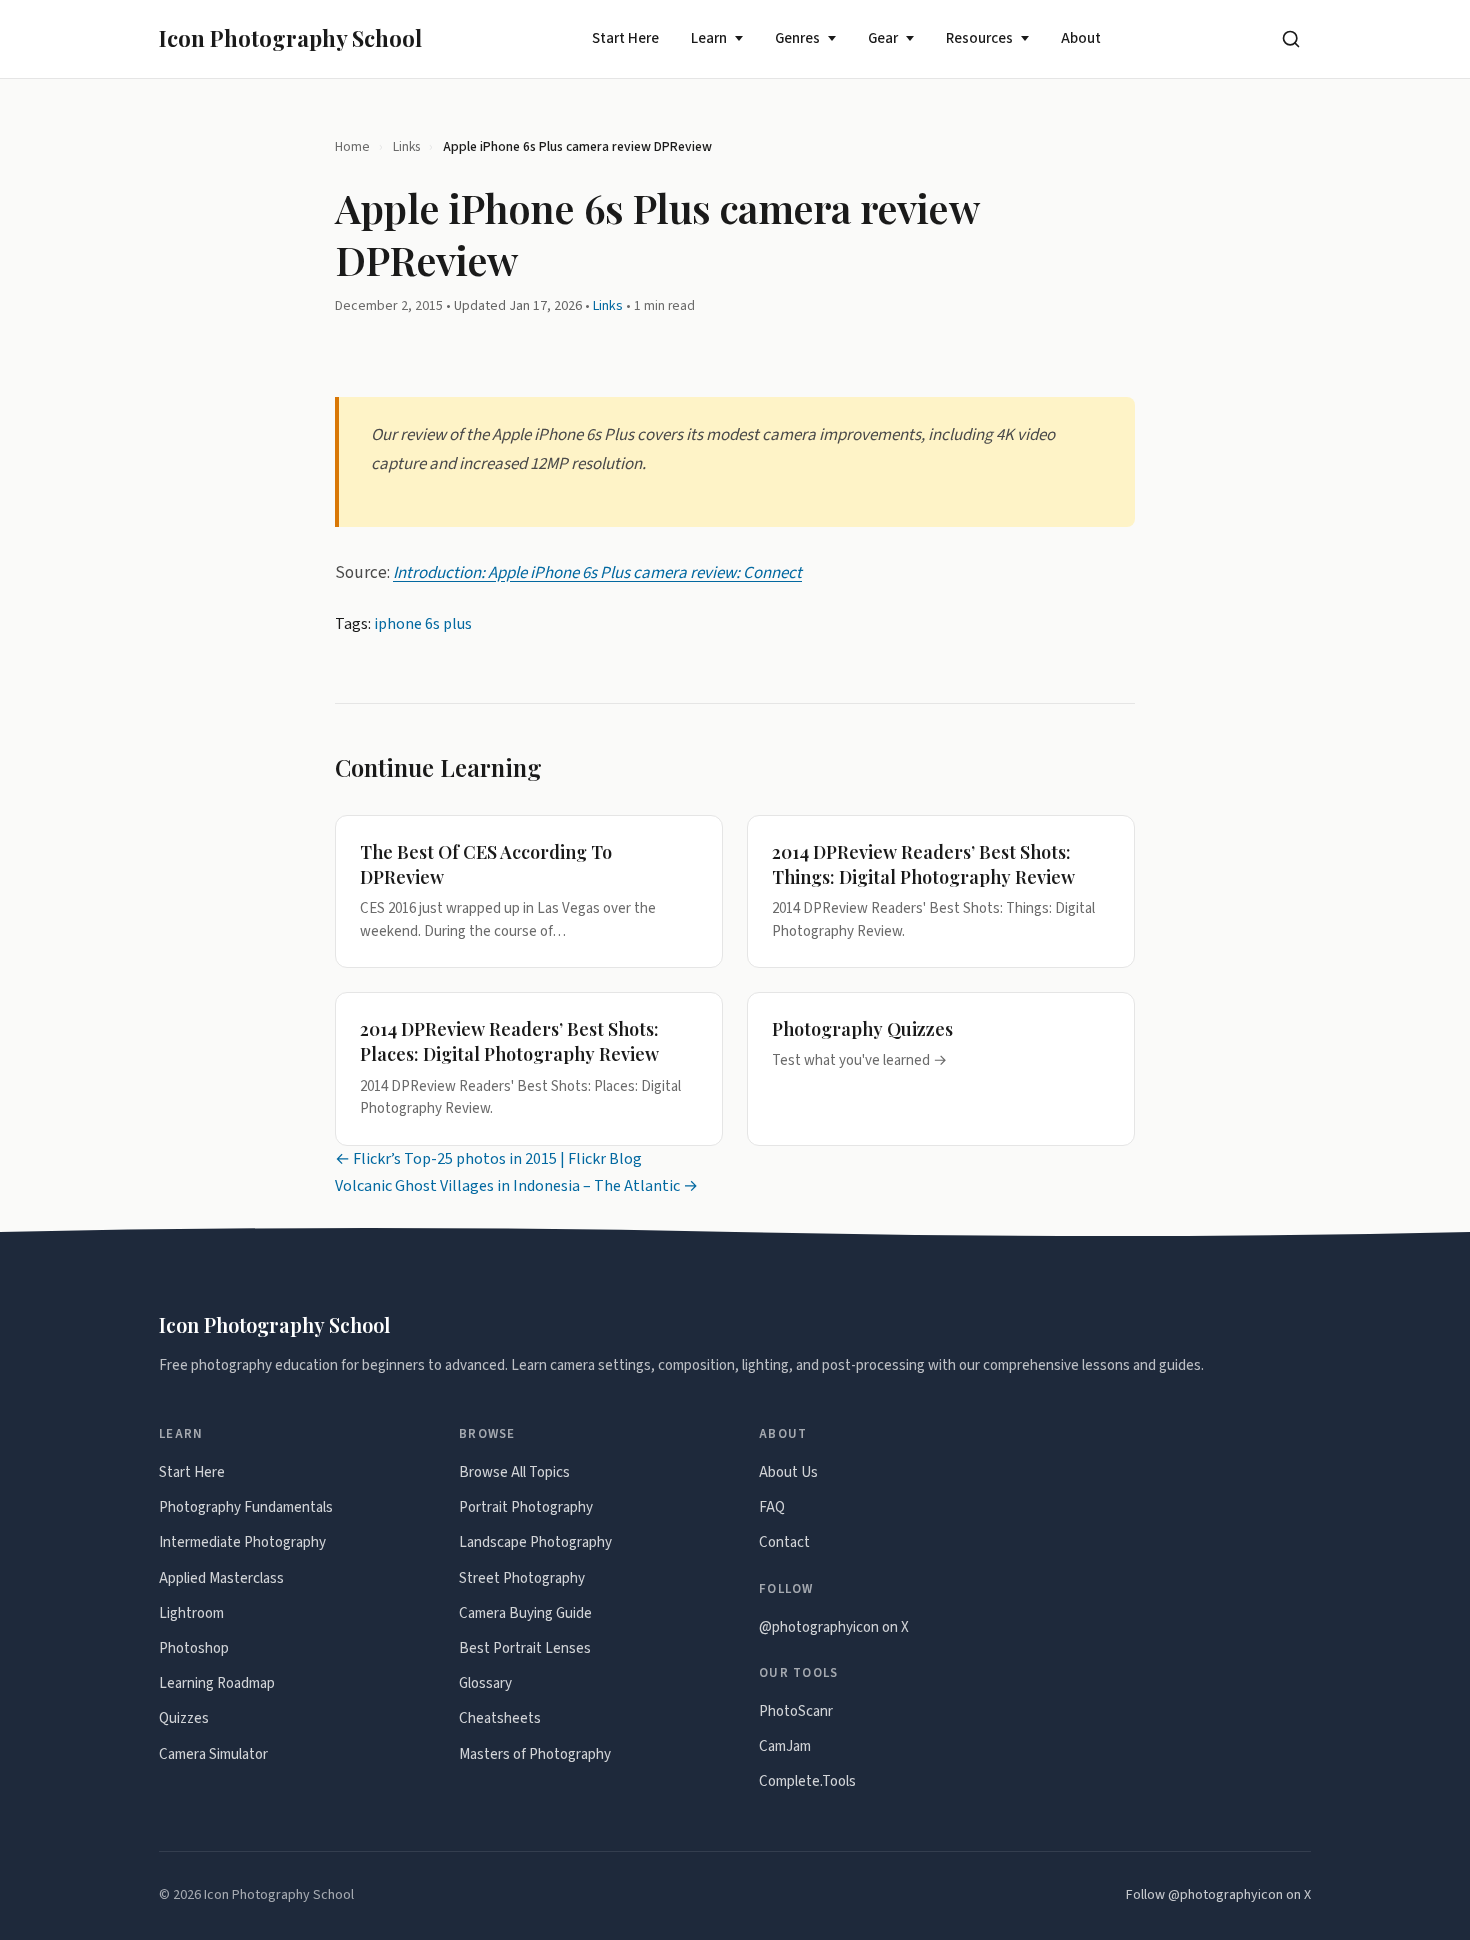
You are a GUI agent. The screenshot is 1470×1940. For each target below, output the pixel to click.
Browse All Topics (514, 1472)
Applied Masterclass (221, 1578)
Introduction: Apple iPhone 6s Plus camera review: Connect (597, 573)
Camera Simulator (213, 1754)
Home (352, 146)
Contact (784, 1542)
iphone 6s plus (423, 624)
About (1081, 38)
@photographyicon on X (834, 1627)
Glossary (485, 1683)
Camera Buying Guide (525, 1613)
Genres (797, 38)
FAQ (772, 1507)
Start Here (625, 38)
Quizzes (184, 1718)
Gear (883, 38)
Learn (709, 38)
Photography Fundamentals (246, 1507)
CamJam (785, 1746)
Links (406, 146)
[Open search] (1291, 39)
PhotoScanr (796, 1711)
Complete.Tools (807, 1781)
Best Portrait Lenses (525, 1648)
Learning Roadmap (217, 1683)
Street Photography (522, 1578)
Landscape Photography (535, 1542)
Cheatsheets (500, 1718)
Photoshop (194, 1648)
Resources (979, 38)
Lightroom (191, 1613)
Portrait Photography (526, 1507)
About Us (788, 1472)
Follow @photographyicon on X (1218, 1895)
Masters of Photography (535, 1754)
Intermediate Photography (242, 1542)
